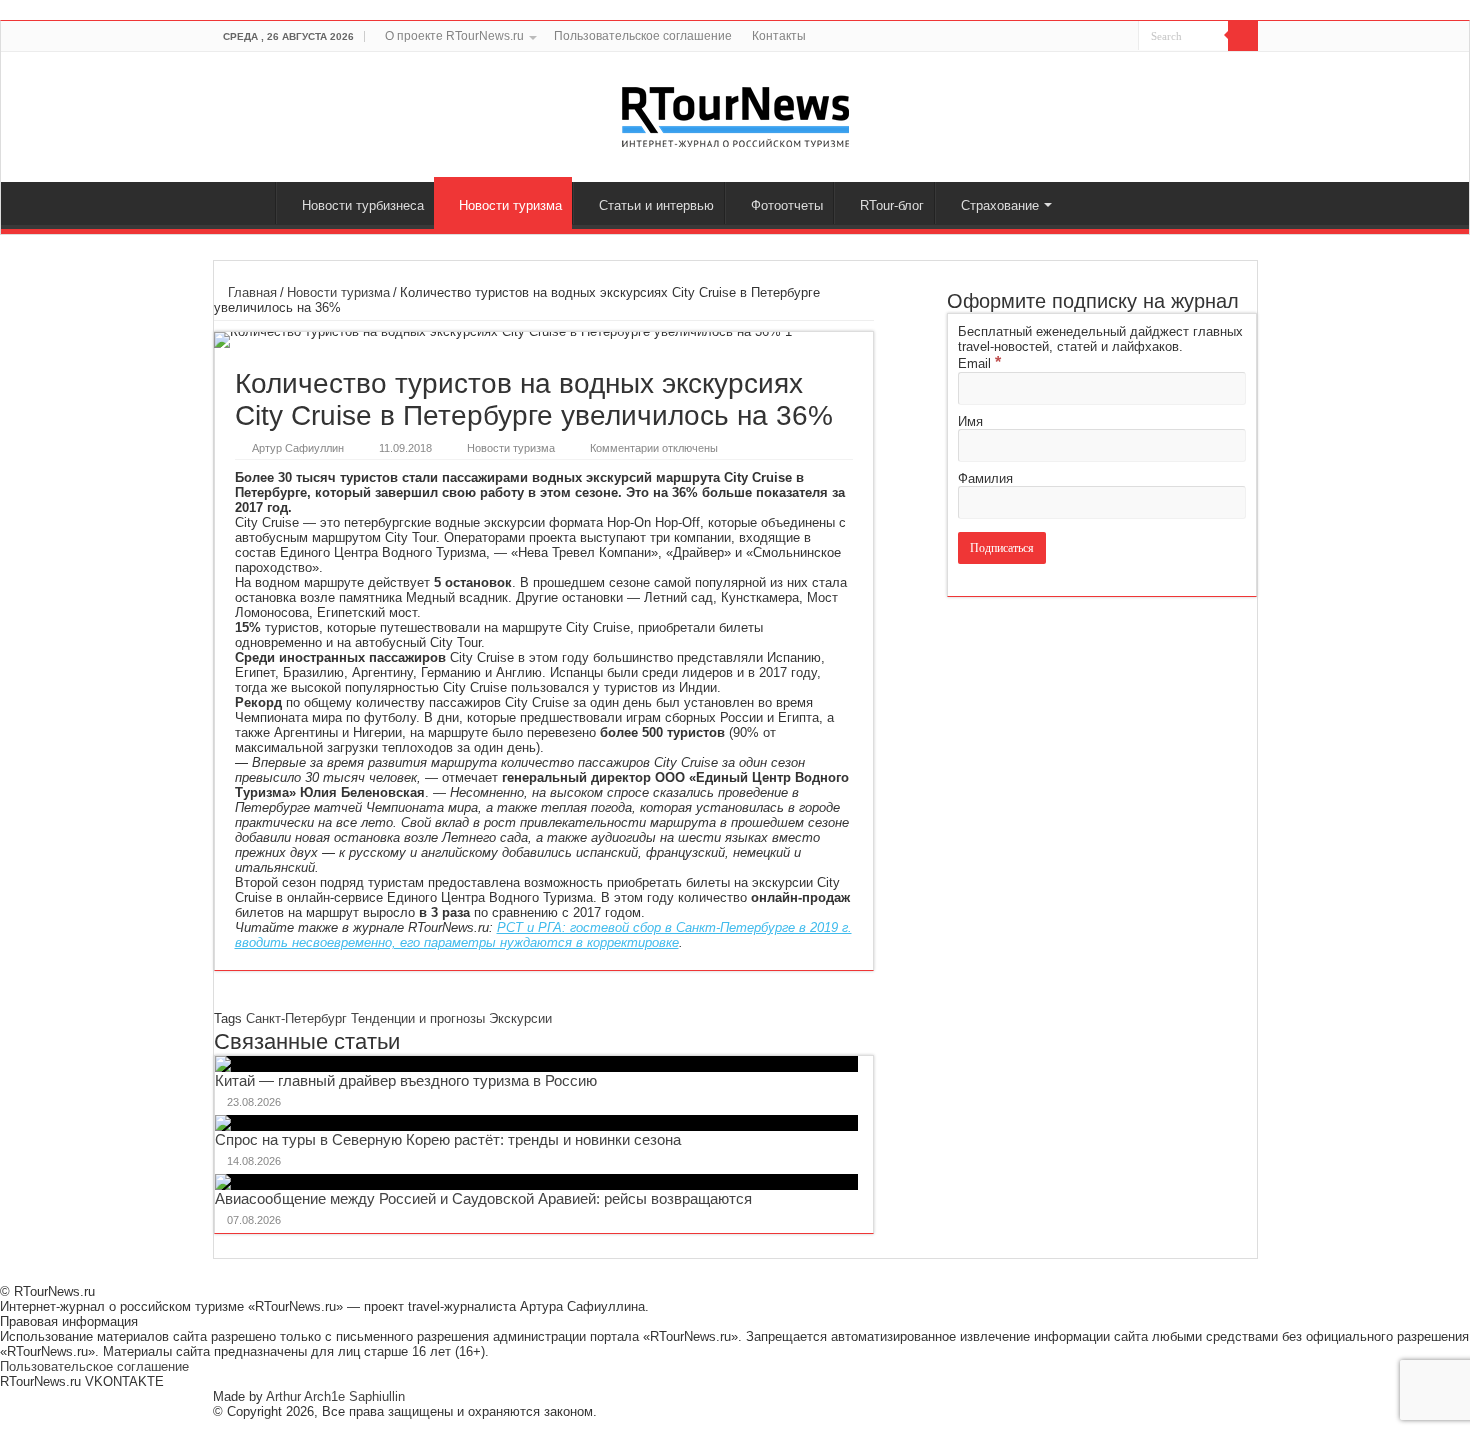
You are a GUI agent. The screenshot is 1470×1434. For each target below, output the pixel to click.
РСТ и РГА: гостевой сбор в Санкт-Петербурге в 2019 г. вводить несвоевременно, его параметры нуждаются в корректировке (543, 935)
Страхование (1000, 205)
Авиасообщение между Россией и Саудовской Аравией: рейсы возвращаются (483, 1198)
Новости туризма (510, 205)
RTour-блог (892, 205)
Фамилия (985, 478)
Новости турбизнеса (363, 205)
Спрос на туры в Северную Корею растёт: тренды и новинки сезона (448, 1139)
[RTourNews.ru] (735, 113)
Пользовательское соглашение (643, 36)
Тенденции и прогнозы (418, 1018)
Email (979, 363)
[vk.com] (1111, 37)
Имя (970, 421)
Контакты (779, 36)
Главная (249, 203)
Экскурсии (520, 1018)
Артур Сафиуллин (298, 448)
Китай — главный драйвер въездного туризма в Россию (406, 1080)
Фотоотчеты (787, 205)
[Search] (1243, 36)
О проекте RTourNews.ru (454, 36)
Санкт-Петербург (296, 1018)
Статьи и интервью (656, 205)
